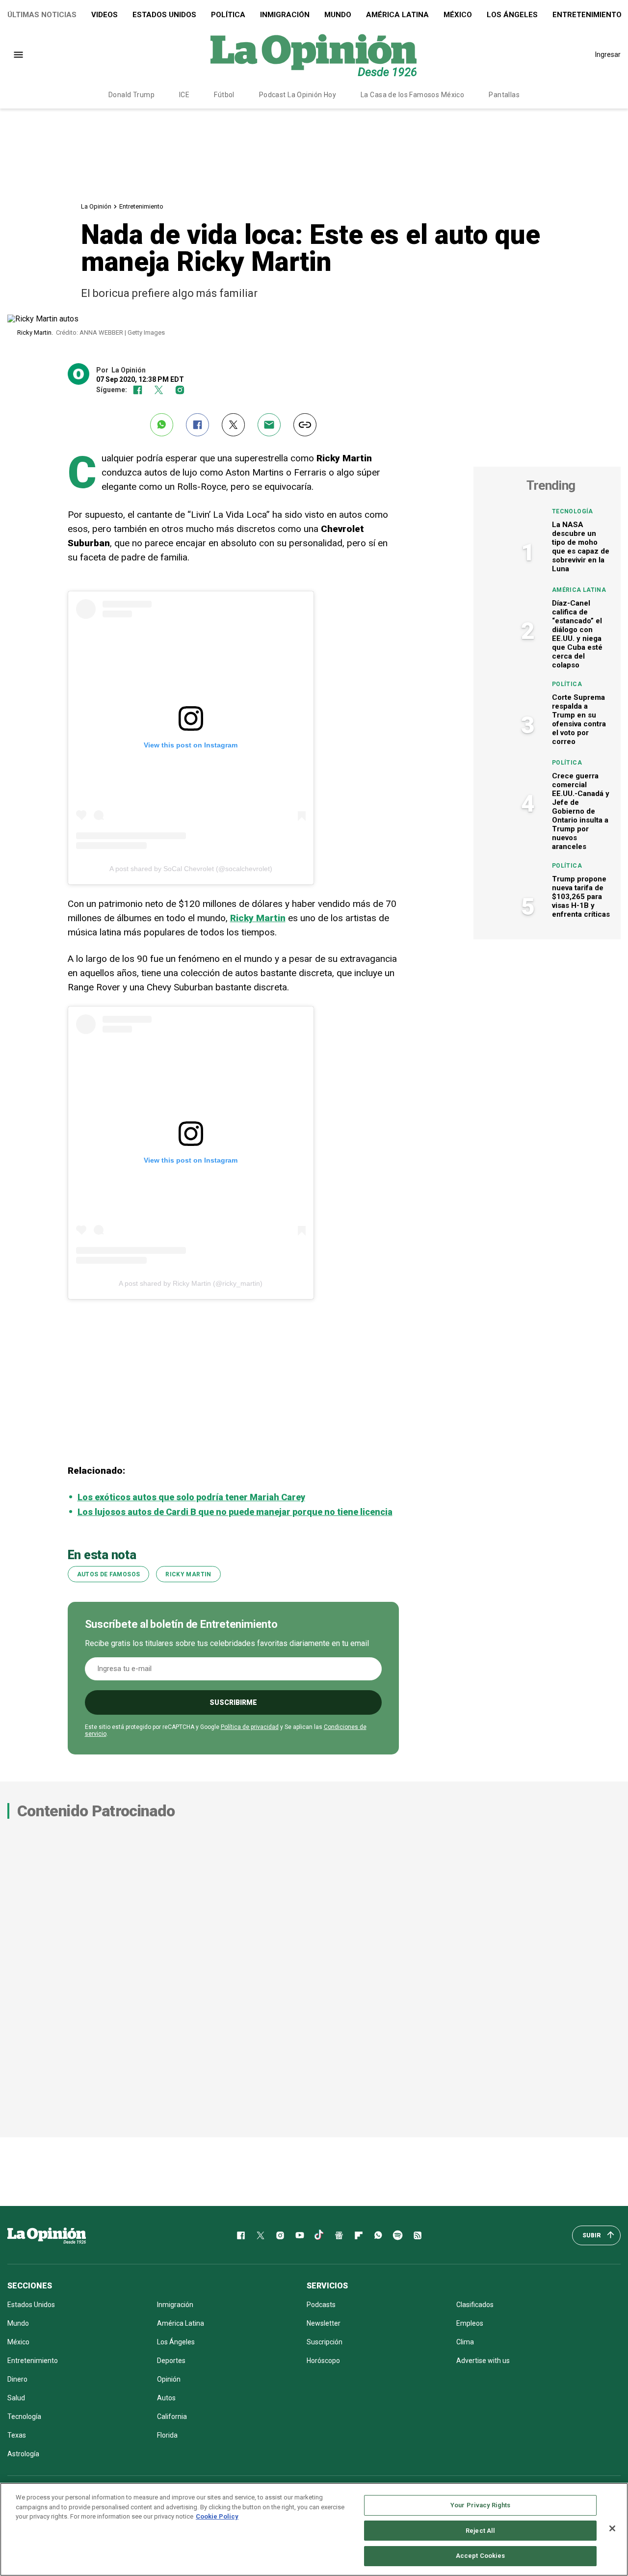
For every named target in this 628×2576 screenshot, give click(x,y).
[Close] (612, 2528)
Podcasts (321, 2305)
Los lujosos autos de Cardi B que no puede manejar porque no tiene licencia (235, 1512)
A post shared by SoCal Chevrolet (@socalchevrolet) (191, 869)
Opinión (169, 2379)
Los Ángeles (512, 15)
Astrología (23, 2454)
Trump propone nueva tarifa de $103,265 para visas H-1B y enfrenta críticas (581, 897)
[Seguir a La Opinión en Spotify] (398, 2235)
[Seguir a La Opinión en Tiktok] (319, 2235)
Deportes (171, 2361)
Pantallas (504, 95)
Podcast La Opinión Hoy (298, 95)
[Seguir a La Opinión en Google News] (339, 2235)
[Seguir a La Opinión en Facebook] (138, 390)
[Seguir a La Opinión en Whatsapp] (378, 2235)
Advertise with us (483, 2361)
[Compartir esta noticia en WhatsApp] (162, 425)
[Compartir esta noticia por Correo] (269, 425)
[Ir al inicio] (47, 2235)
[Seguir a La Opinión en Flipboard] (359, 2235)
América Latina (397, 15)
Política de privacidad (250, 1727)
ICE (184, 95)
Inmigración (285, 15)
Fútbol (224, 95)
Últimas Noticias (42, 15)
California (172, 2417)
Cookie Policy (217, 2516)
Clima (465, 2342)
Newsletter (324, 2323)
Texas (17, 2435)
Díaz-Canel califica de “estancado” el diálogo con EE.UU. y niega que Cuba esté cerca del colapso (577, 634)
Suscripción (325, 2342)
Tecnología (573, 511)
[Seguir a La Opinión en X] (261, 2235)
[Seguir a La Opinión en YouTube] (300, 2235)
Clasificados (475, 2305)
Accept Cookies (481, 2556)
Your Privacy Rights (480, 2505)
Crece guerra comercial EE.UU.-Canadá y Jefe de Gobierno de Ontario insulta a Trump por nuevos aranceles (581, 811)
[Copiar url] (305, 425)
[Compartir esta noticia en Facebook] (197, 425)
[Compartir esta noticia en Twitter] (233, 425)
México (458, 15)
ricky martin (188, 1574)
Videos (105, 15)
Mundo (338, 15)
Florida (167, 2435)
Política (228, 15)
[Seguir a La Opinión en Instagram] (180, 390)
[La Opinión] (314, 54)
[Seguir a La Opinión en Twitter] (159, 390)
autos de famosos (109, 1574)
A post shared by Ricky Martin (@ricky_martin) (191, 1283)
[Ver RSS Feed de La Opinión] (418, 2235)
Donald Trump (131, 95)
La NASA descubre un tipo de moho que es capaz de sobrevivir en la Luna (581, 547)
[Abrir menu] (18, 55)
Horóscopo (323, 2361)
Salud (16, 2398)
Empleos (470, 2323)
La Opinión (96, 206)
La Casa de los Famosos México (412, 95)
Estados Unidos (164, 15)
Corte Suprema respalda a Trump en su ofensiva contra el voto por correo (579, 719)
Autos (166, 2398)
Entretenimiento (141, 206)
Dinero (17, 2379)
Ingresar (608, 54)
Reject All (480, 2531)
